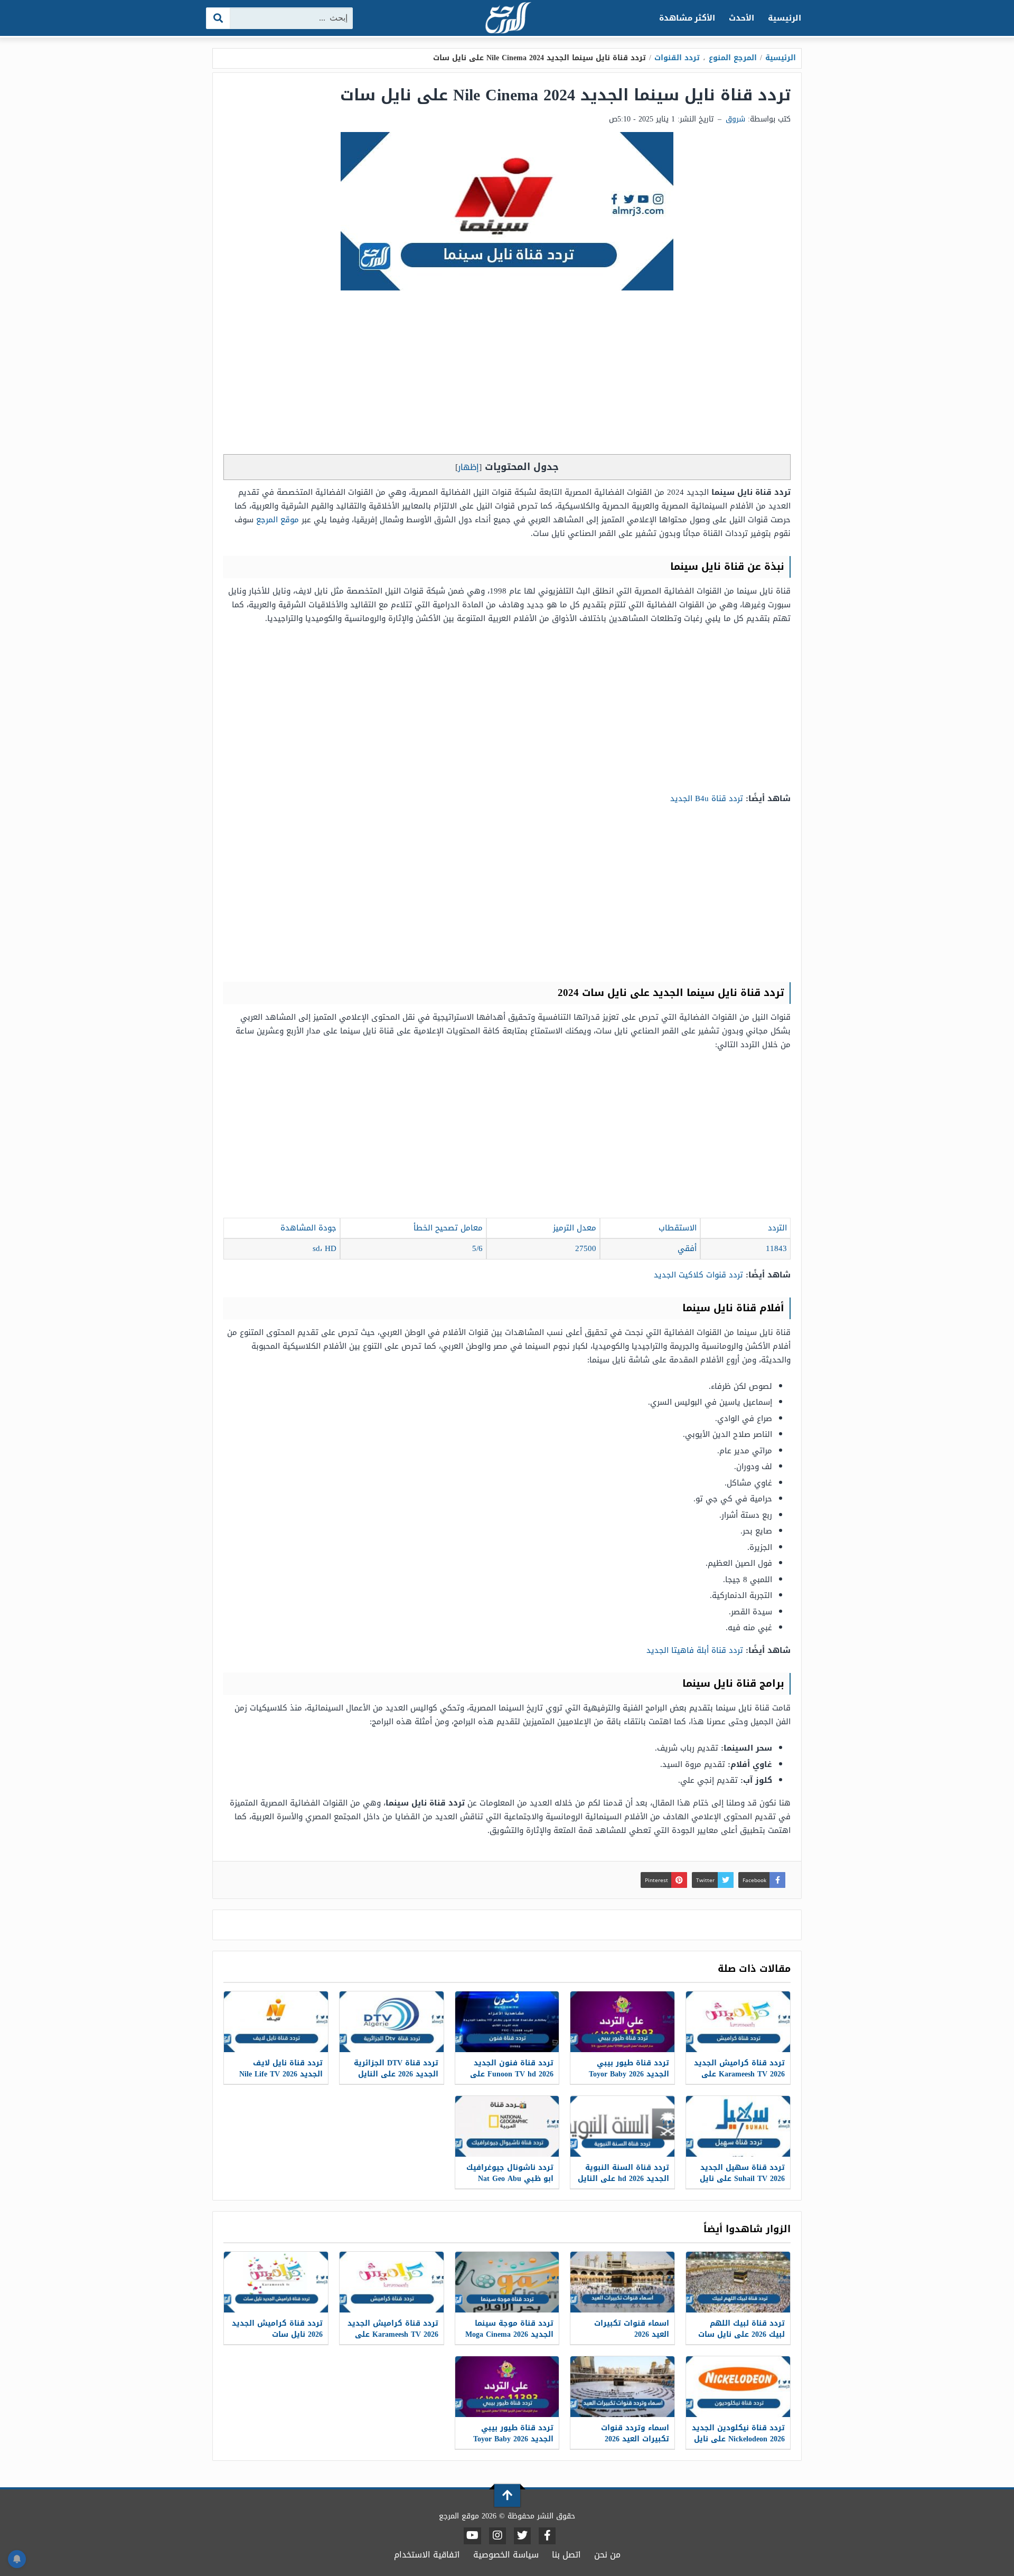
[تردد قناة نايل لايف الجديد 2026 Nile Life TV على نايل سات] (276, 2022)
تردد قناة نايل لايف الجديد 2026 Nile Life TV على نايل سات (281, 2074)
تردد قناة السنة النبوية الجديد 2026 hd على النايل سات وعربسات (623, 2179)
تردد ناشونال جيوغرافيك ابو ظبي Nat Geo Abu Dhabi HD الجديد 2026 (510, 2179)
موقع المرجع (278, 520)
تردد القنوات (677, 58)
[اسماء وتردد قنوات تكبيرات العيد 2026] (622, 2387)
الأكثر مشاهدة (687, 18)
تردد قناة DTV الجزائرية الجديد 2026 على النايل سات (396, 2074)
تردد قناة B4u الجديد (707, 798)
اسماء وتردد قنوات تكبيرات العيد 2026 (635, 2433)
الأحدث (741, 18)
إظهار (468, 467)
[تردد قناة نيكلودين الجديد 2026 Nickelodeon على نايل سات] (738, 2387)
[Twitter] (522, 2536)
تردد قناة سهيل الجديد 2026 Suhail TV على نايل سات (742, 2179)
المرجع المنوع (733, 58)
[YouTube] (472, 2536)
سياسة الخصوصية (506, 2555)
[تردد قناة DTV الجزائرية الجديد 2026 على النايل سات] (392, 2022)
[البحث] (218, 18)
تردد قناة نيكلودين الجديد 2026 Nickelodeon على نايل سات (738, 2439)
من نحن (607, 2555)
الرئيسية (785, 18)
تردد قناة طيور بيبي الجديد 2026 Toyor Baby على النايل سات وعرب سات (629, 2080)
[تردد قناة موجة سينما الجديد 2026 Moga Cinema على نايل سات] (507, 2282)
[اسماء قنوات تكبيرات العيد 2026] (622, 2282)
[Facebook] (547, 2536)
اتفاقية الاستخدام (427, 2555)
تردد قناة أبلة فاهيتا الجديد (695, 1650)
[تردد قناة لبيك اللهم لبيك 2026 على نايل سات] (738, 2282)
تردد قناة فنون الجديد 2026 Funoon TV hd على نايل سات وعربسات (512, 2074)
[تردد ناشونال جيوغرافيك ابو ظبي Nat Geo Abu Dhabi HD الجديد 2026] (507, 2126)
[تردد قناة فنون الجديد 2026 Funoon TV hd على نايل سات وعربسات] (507, 2022)
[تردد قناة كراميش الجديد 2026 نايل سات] (276, 2282)
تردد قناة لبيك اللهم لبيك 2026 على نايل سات (741, 2329)
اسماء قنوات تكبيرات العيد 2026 (632, 2329)
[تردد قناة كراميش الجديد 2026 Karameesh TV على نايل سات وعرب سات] (738, 2022)
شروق (735, 119)
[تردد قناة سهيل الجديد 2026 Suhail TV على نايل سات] (738, 2126)
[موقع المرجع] (507, 19)
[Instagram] (497, 2536)
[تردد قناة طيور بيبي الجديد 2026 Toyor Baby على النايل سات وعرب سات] (622, 2022)
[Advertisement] (507, 375)
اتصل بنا (566, 2555)
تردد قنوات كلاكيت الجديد (697, 1275)
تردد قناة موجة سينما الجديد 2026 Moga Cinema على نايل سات (509, 2334)
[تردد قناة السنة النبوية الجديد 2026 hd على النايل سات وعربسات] (622, 2126)
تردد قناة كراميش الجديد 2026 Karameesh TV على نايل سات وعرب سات (739, 2074)
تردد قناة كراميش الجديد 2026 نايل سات (277, 2329)
